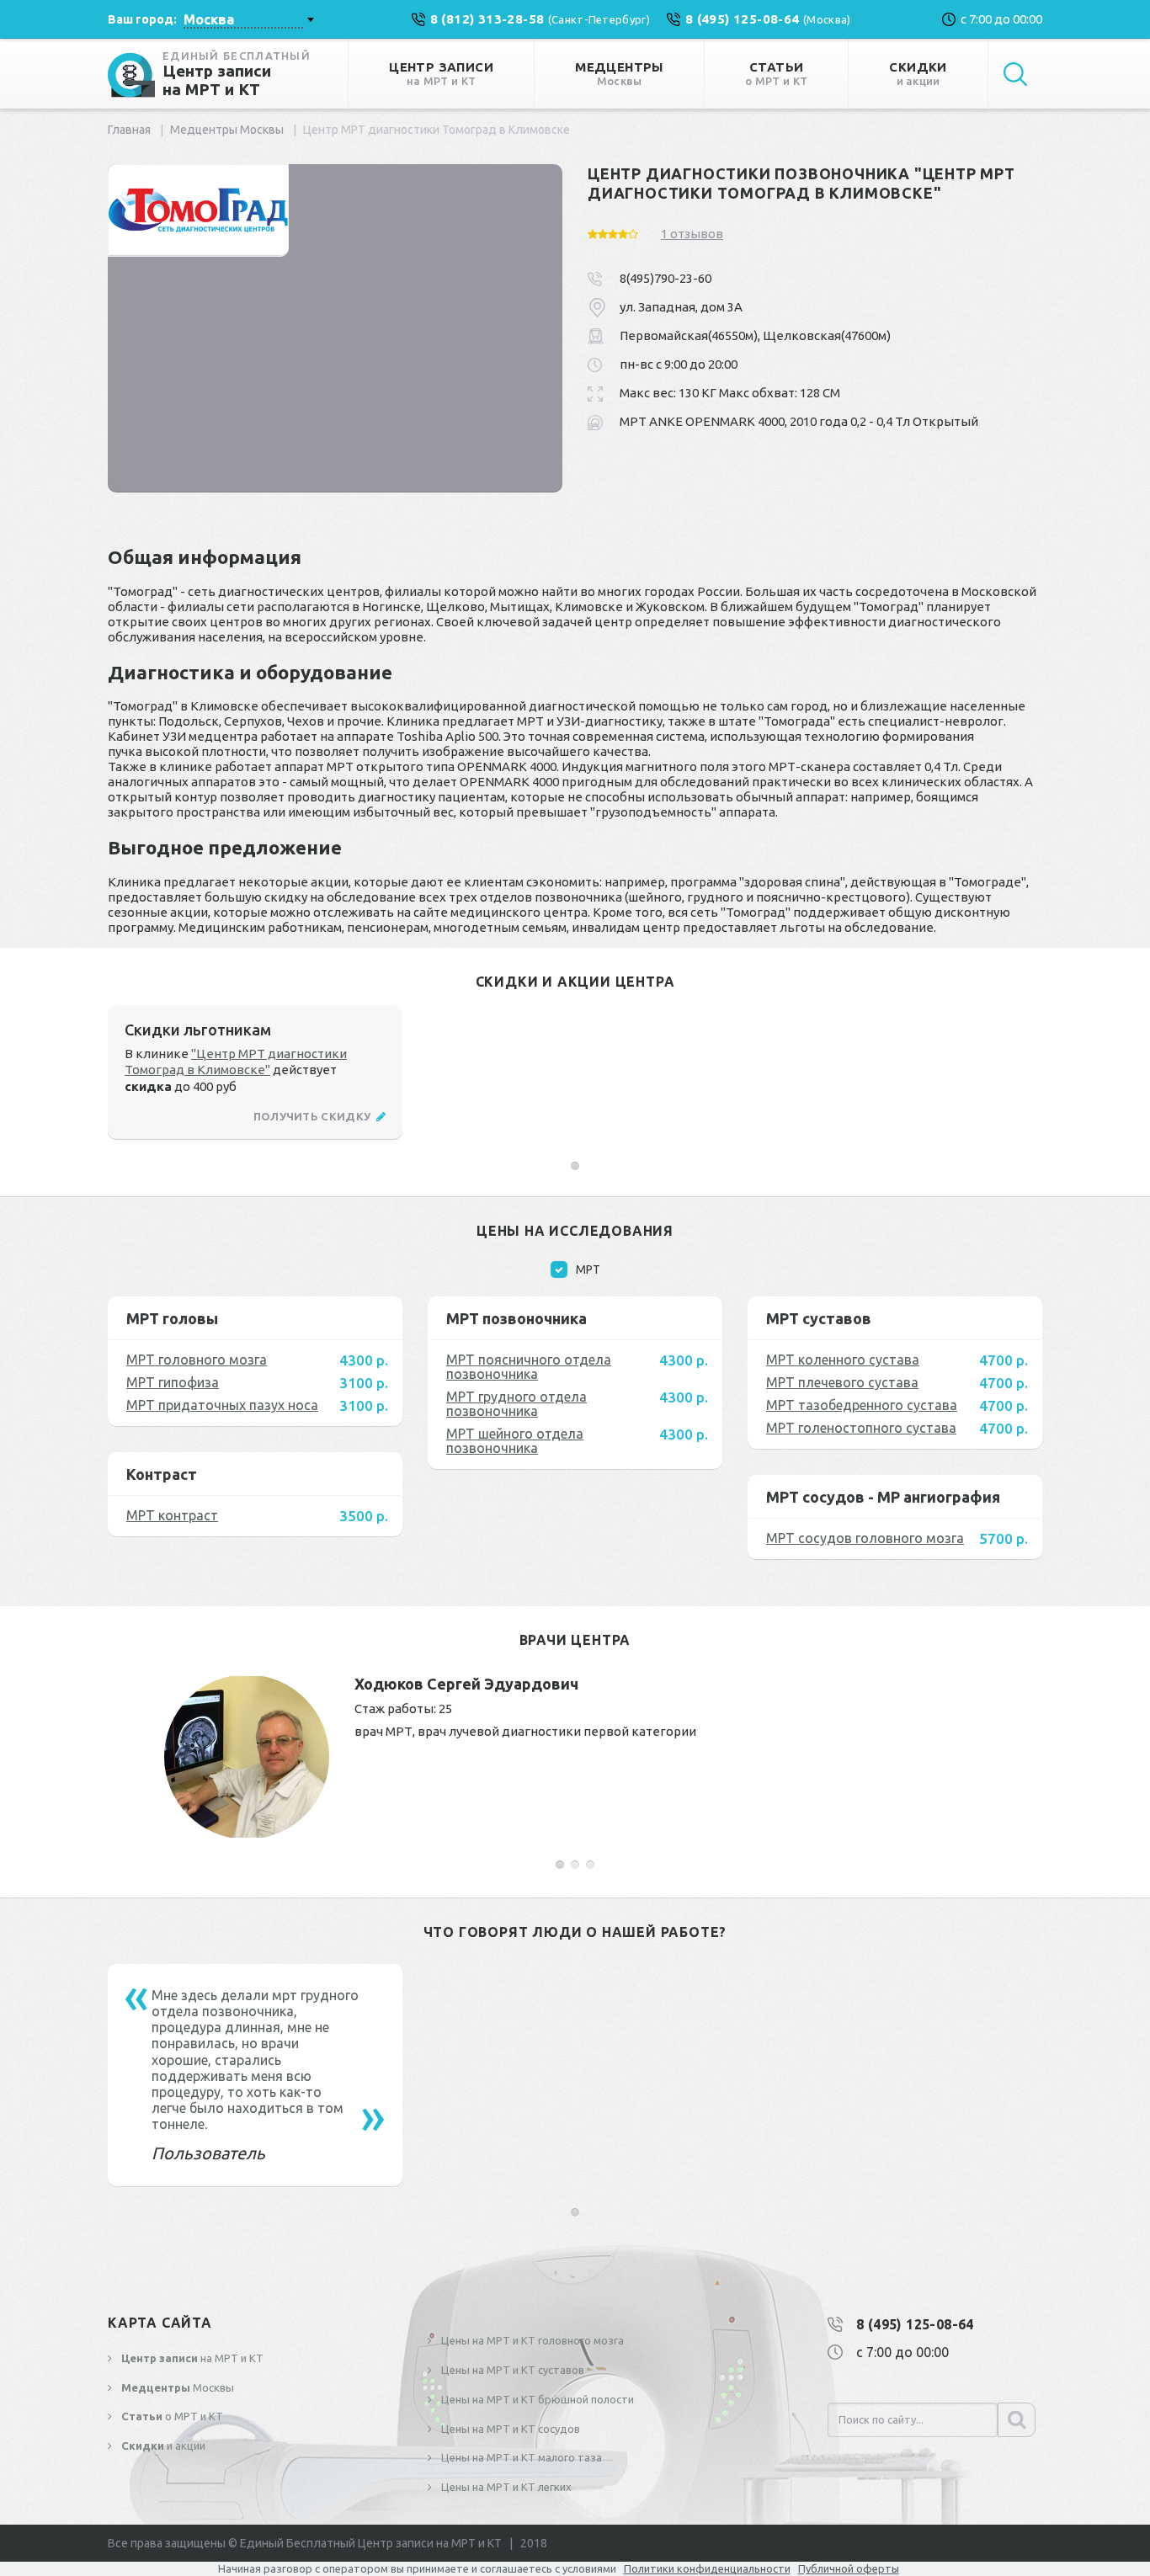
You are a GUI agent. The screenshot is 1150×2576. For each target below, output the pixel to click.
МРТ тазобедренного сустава (862, 1405)
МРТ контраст (172, 1515)
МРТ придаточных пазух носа (222, 1405)
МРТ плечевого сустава (842, 1382)
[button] (575, 1166)
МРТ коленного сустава (843, 1360)
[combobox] (248, 19)
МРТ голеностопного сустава (861, 1428)
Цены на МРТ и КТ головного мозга (531, 2340)
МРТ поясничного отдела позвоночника (529, 1367)
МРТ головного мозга (197, 1360)
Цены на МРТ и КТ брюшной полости (536, 2399)
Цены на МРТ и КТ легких (505, 2487)
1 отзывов (692, 234)
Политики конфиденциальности (707, 2568)
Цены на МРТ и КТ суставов (511, 2370)
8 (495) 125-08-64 (915, 2324)
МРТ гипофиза (173, 1382)
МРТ (588, 1269)
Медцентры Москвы (227, 130)
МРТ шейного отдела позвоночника (515, 1441)
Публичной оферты (849, 2568)
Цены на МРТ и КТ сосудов (509, 2429)
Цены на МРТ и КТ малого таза (520, 2457)
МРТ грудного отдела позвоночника (516, 1404)
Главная (129, 130)
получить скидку (314, 1116)
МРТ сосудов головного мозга (865, 1538)
